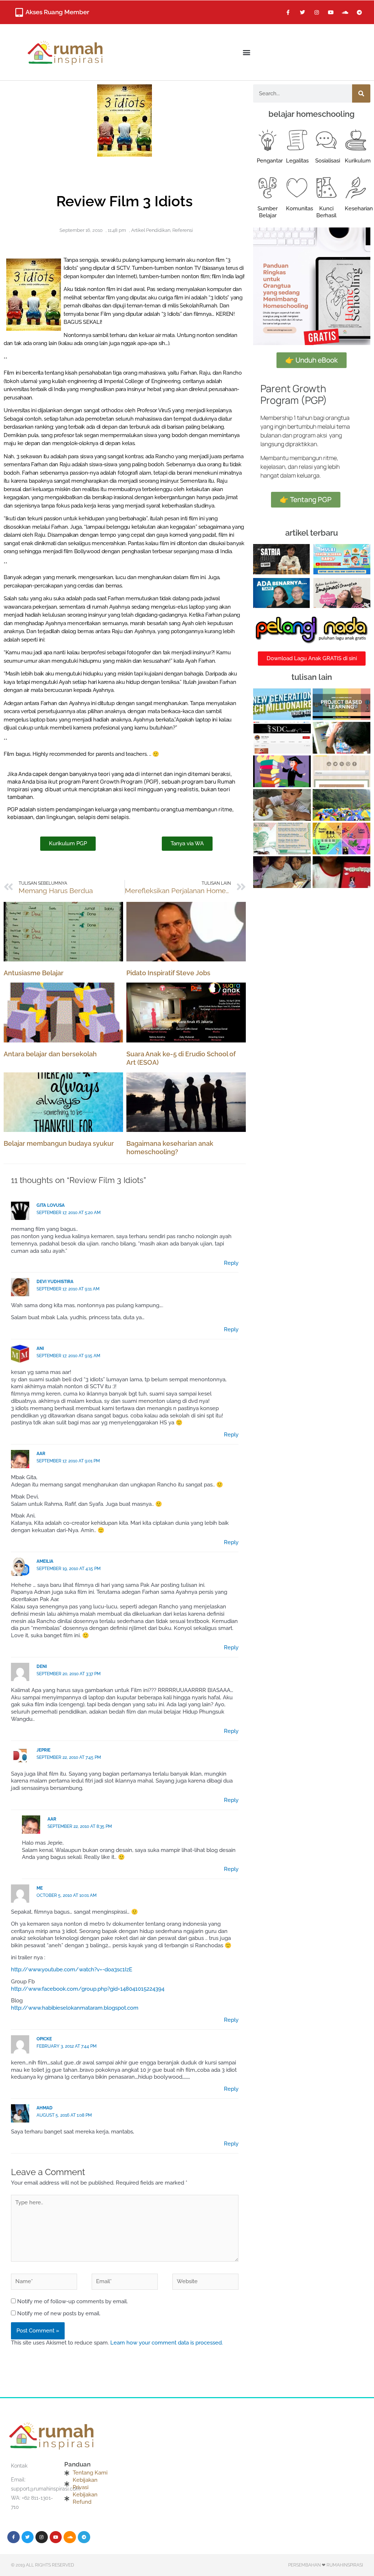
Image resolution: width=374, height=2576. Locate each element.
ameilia (45, 1561)
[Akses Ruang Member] (19, 12)
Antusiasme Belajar (34, 973)
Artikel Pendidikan (151, 230)
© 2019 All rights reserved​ (43, 2565)
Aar (41, 1454)
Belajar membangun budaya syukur (59, 1143)
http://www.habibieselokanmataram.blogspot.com (75, 2008)
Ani (40, 1348)
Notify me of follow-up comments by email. (72, 2301)
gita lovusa (51, 1205)
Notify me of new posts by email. (59, 2313)
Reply (231, 1263)
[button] (246, 52)
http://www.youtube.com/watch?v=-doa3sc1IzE (72, 1970)
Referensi (183, 230)
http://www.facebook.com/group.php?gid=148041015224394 (88, 1989)
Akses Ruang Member (57, 12)
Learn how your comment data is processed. (167, 2343)
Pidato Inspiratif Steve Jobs (168, 973)
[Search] (361, 93)
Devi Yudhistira (55, 1282)
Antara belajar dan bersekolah (50, 1054)
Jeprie (43, 1750)
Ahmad (45, 2108)
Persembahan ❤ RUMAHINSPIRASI (326, 2565)
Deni (42, 1666)
